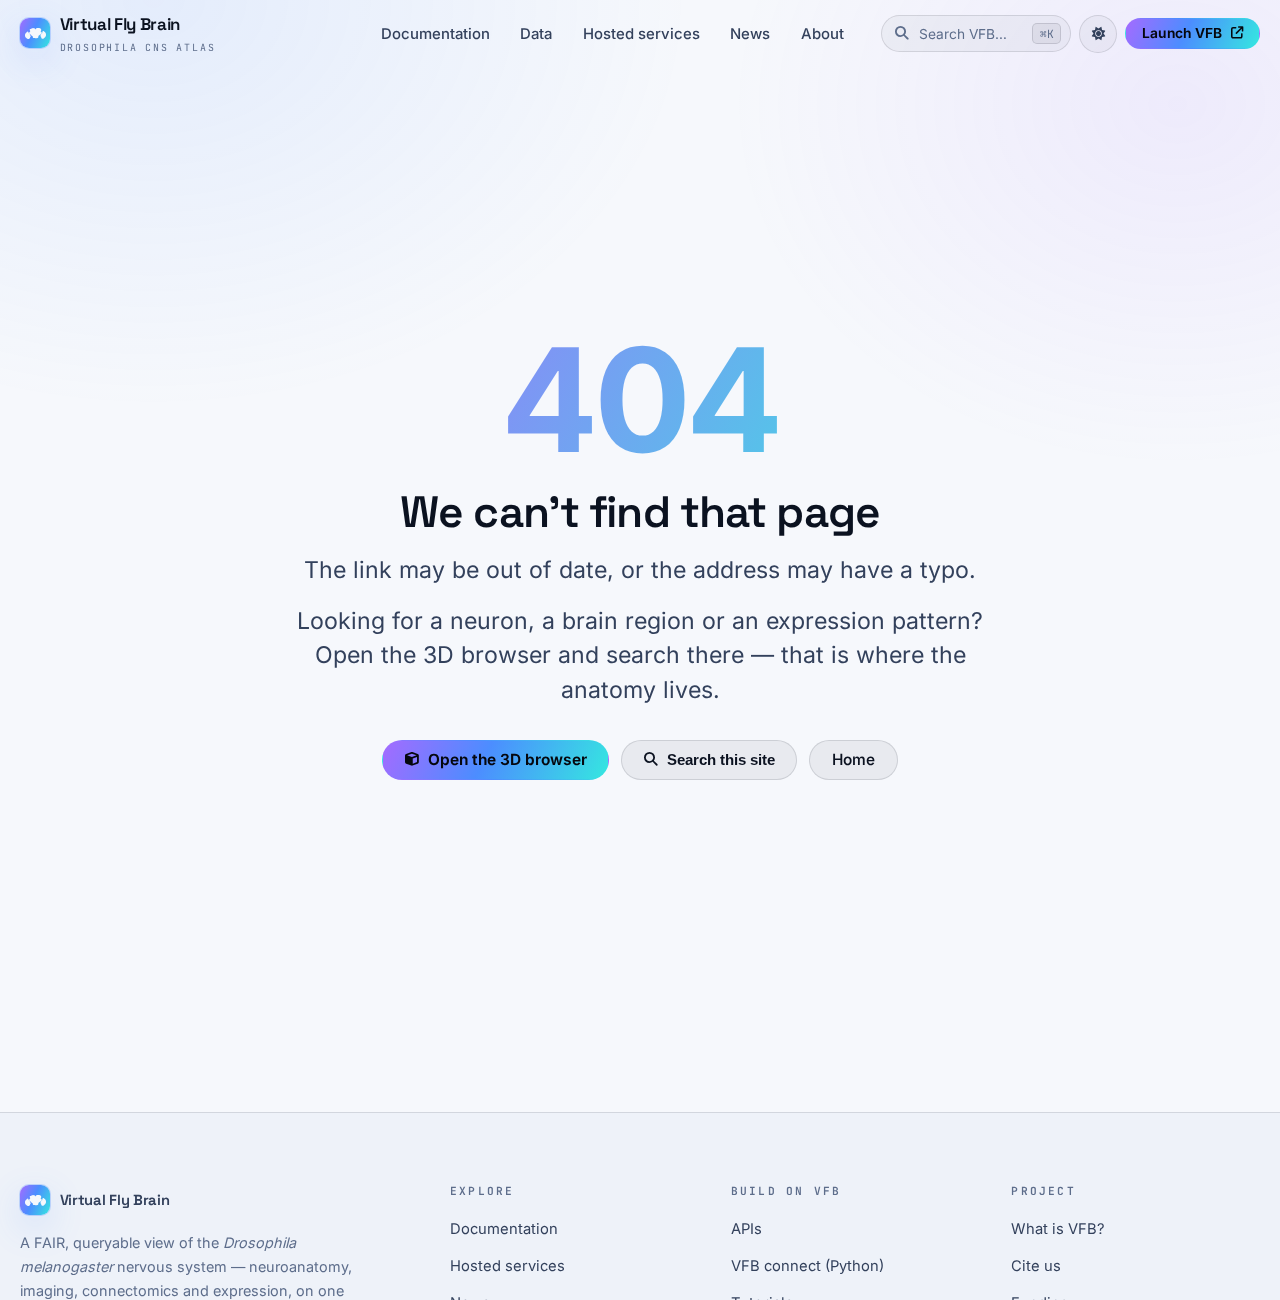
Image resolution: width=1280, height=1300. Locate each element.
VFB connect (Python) (807, 1266)
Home (853, 759)
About (822, 34)
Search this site (721, 759)
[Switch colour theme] (1098, 34)
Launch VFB (1182, 33)
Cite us (1036, 1266)
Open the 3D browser (507, 759)
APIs (746, 1229)
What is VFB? (1058, 1229)
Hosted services (641, 34)
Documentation (435, 34)
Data (536, 34)
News (750, 34)
